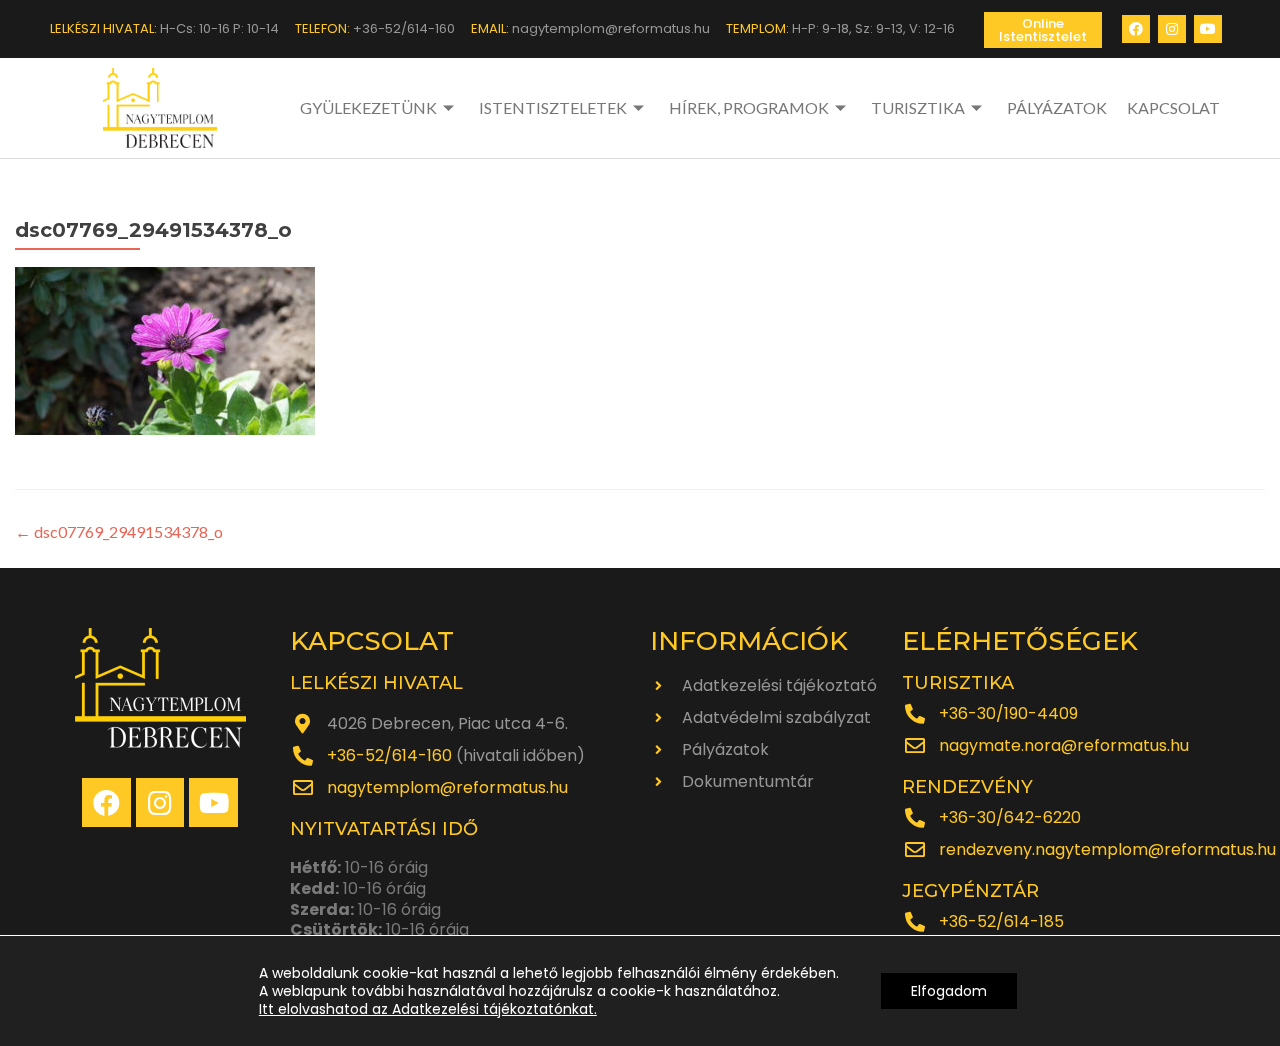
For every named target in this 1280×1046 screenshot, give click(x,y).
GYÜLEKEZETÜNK (368, 107)
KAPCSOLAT (1173, 107)
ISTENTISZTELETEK (553, 107)
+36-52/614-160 (389, 755)
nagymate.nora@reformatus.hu (1064, 745)
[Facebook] (1136, 29)
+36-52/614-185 (1001, 921)
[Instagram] (1172, 29)
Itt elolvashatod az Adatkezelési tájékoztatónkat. (428, 1009)
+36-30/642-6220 (1010, 817)
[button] (1043, 30)
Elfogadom (949, 991)
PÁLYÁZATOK (1057, 107)
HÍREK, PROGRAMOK (749, 107)
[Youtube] (1208, 29)
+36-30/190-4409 (1008, 713)
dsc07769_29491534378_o (119, 531)
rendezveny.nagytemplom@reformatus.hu (1107, 849)
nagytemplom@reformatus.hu (447, 787)
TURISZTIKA (918, 107)
